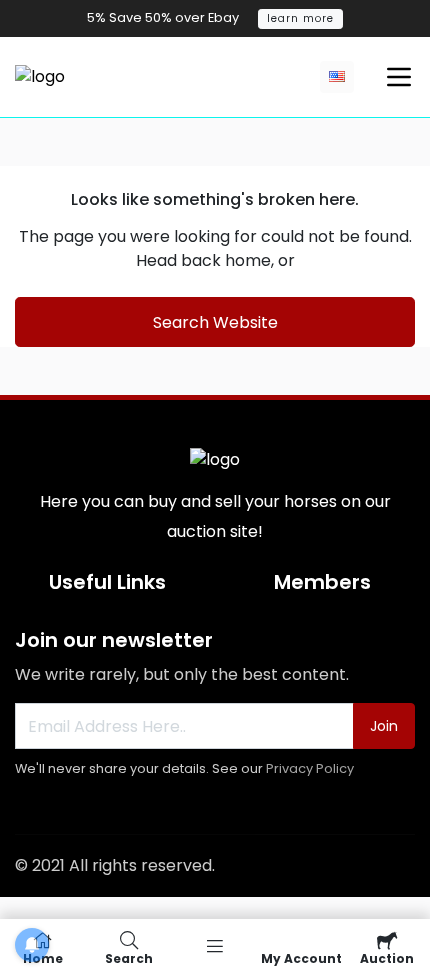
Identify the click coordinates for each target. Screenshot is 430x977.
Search (129, 957)
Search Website (215, 322)
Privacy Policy (310, 768)
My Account (301, 957)
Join (384, 726)
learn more (300, 18)
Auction (387, 957)
